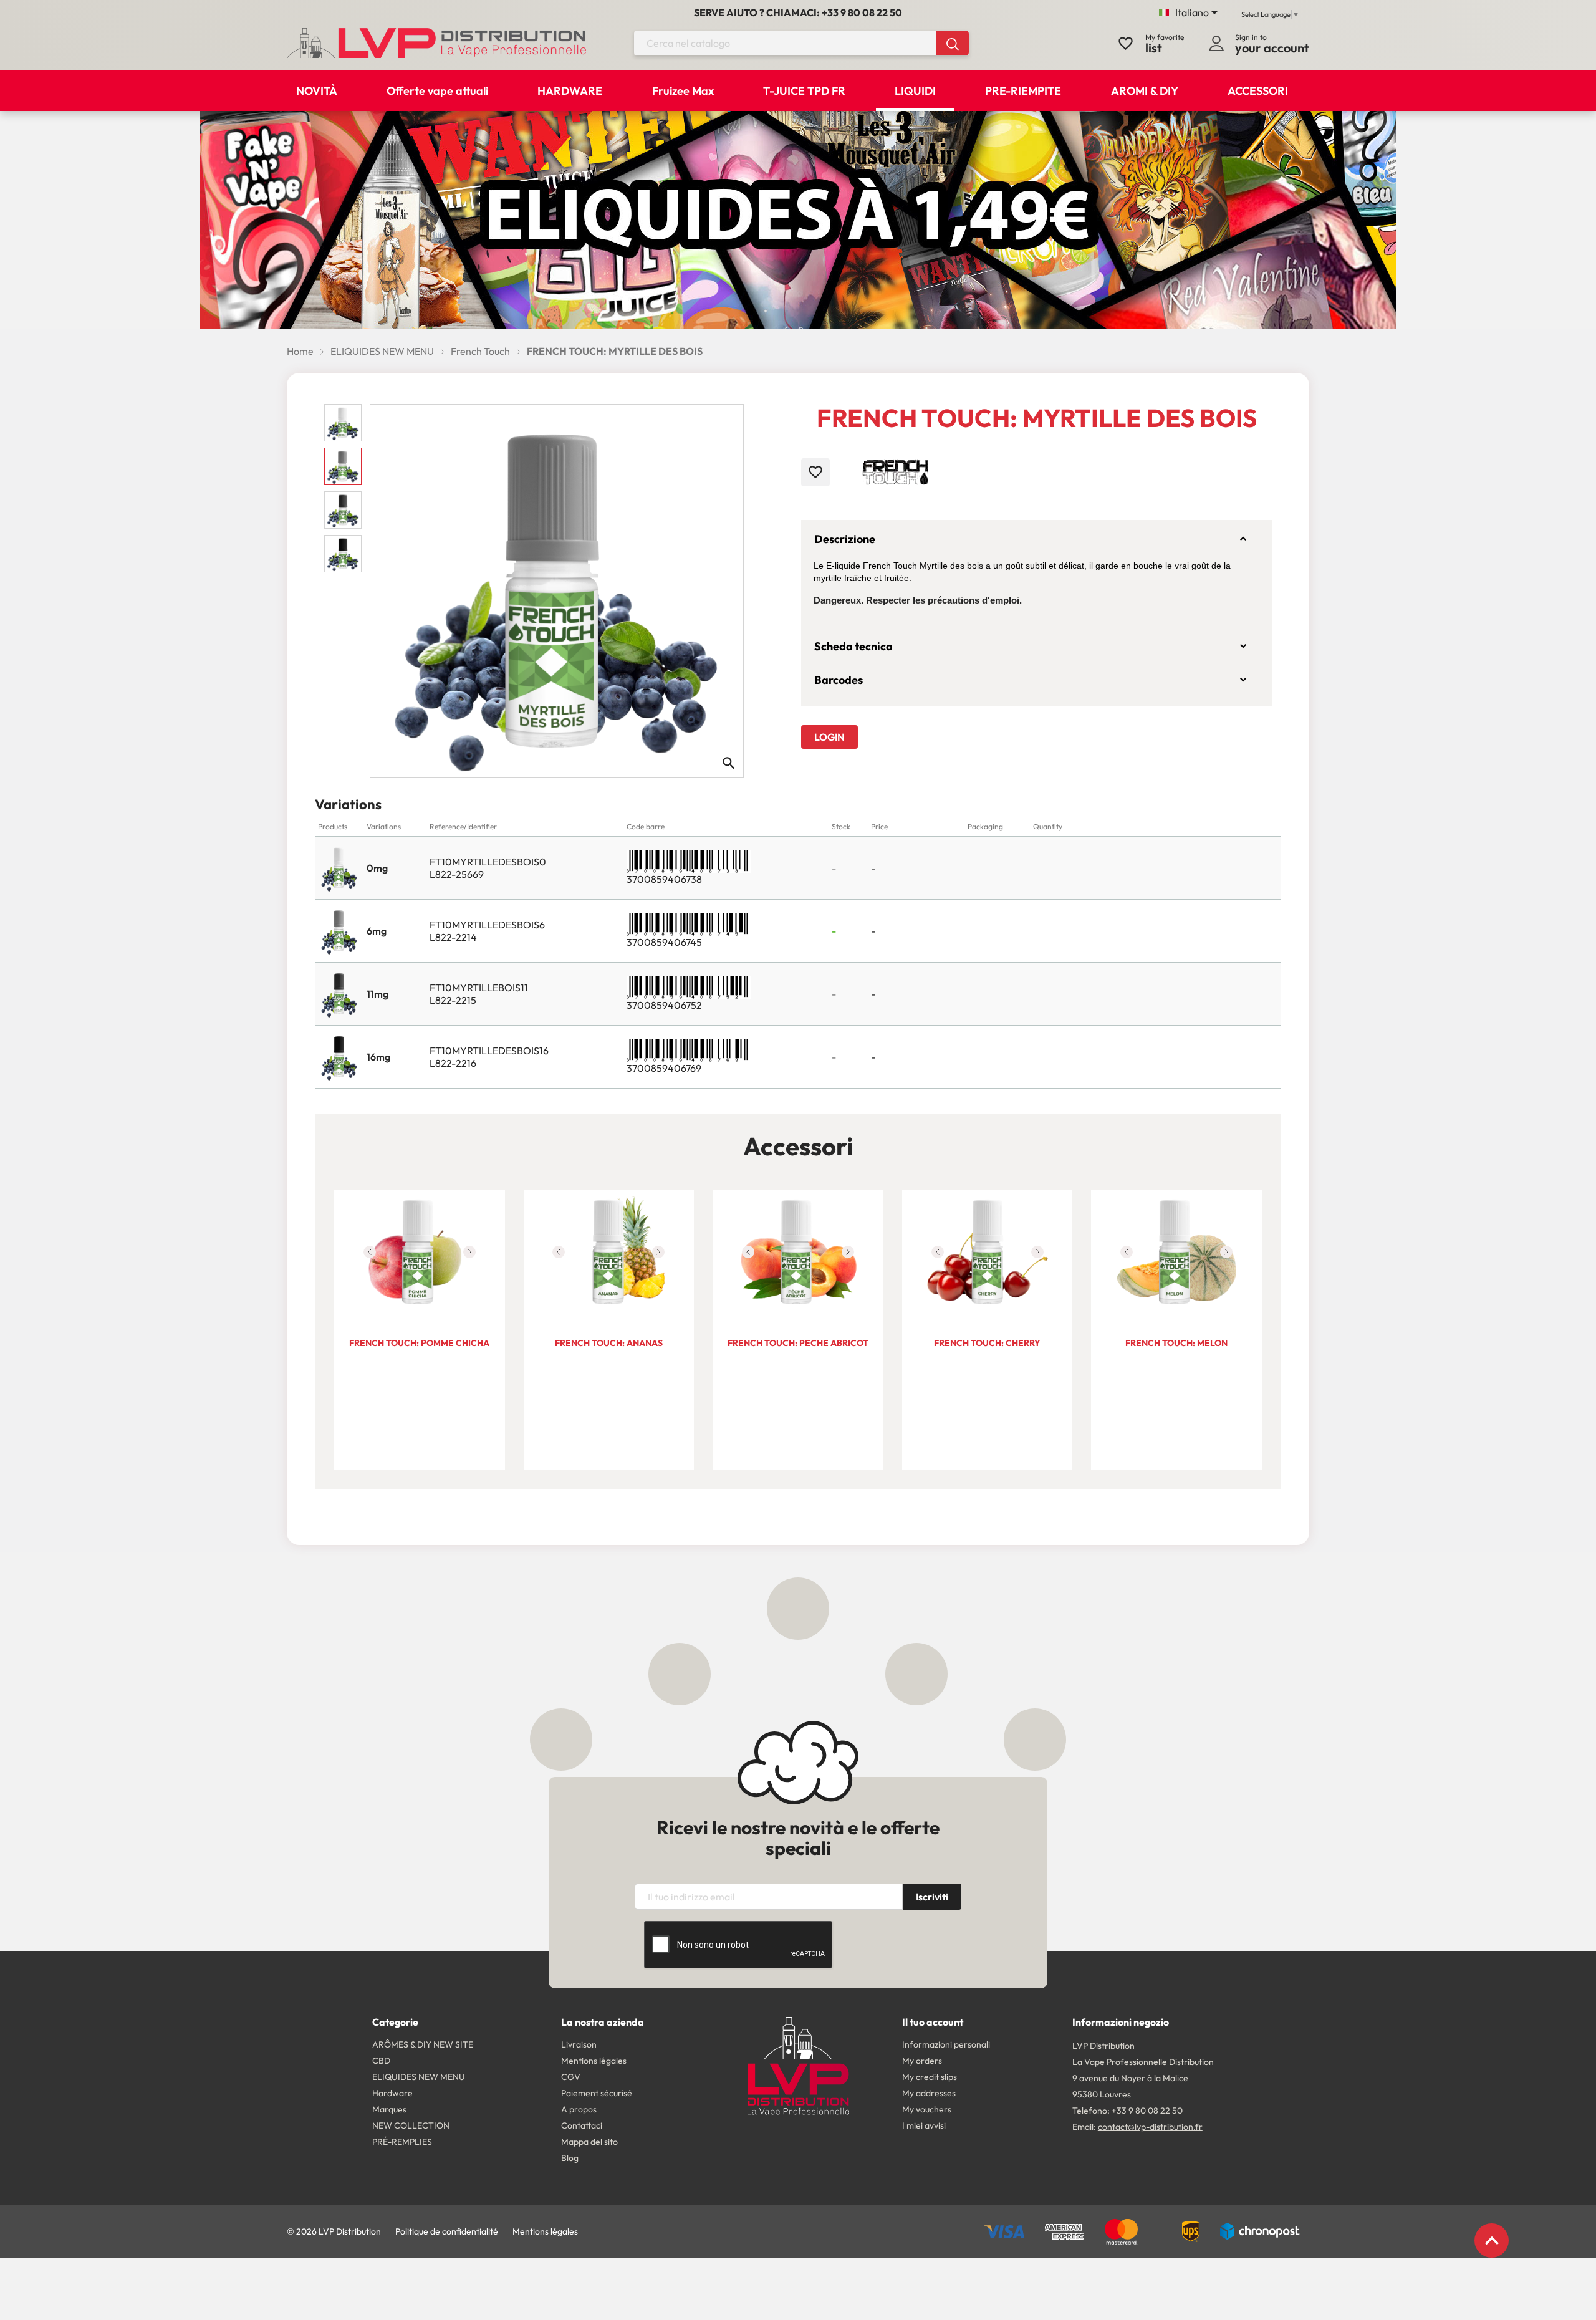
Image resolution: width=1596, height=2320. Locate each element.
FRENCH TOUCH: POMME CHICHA (419, 1343)
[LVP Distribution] (798, 2065)
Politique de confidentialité (447, 2231)
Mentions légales (545, 2231)
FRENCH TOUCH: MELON (1176, 1343)
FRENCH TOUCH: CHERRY (987, 1343)
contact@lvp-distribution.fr (1150, 2127)
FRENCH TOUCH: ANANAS (609, 1343)
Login (829, 737)
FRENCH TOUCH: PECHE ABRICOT (798, 1343)
